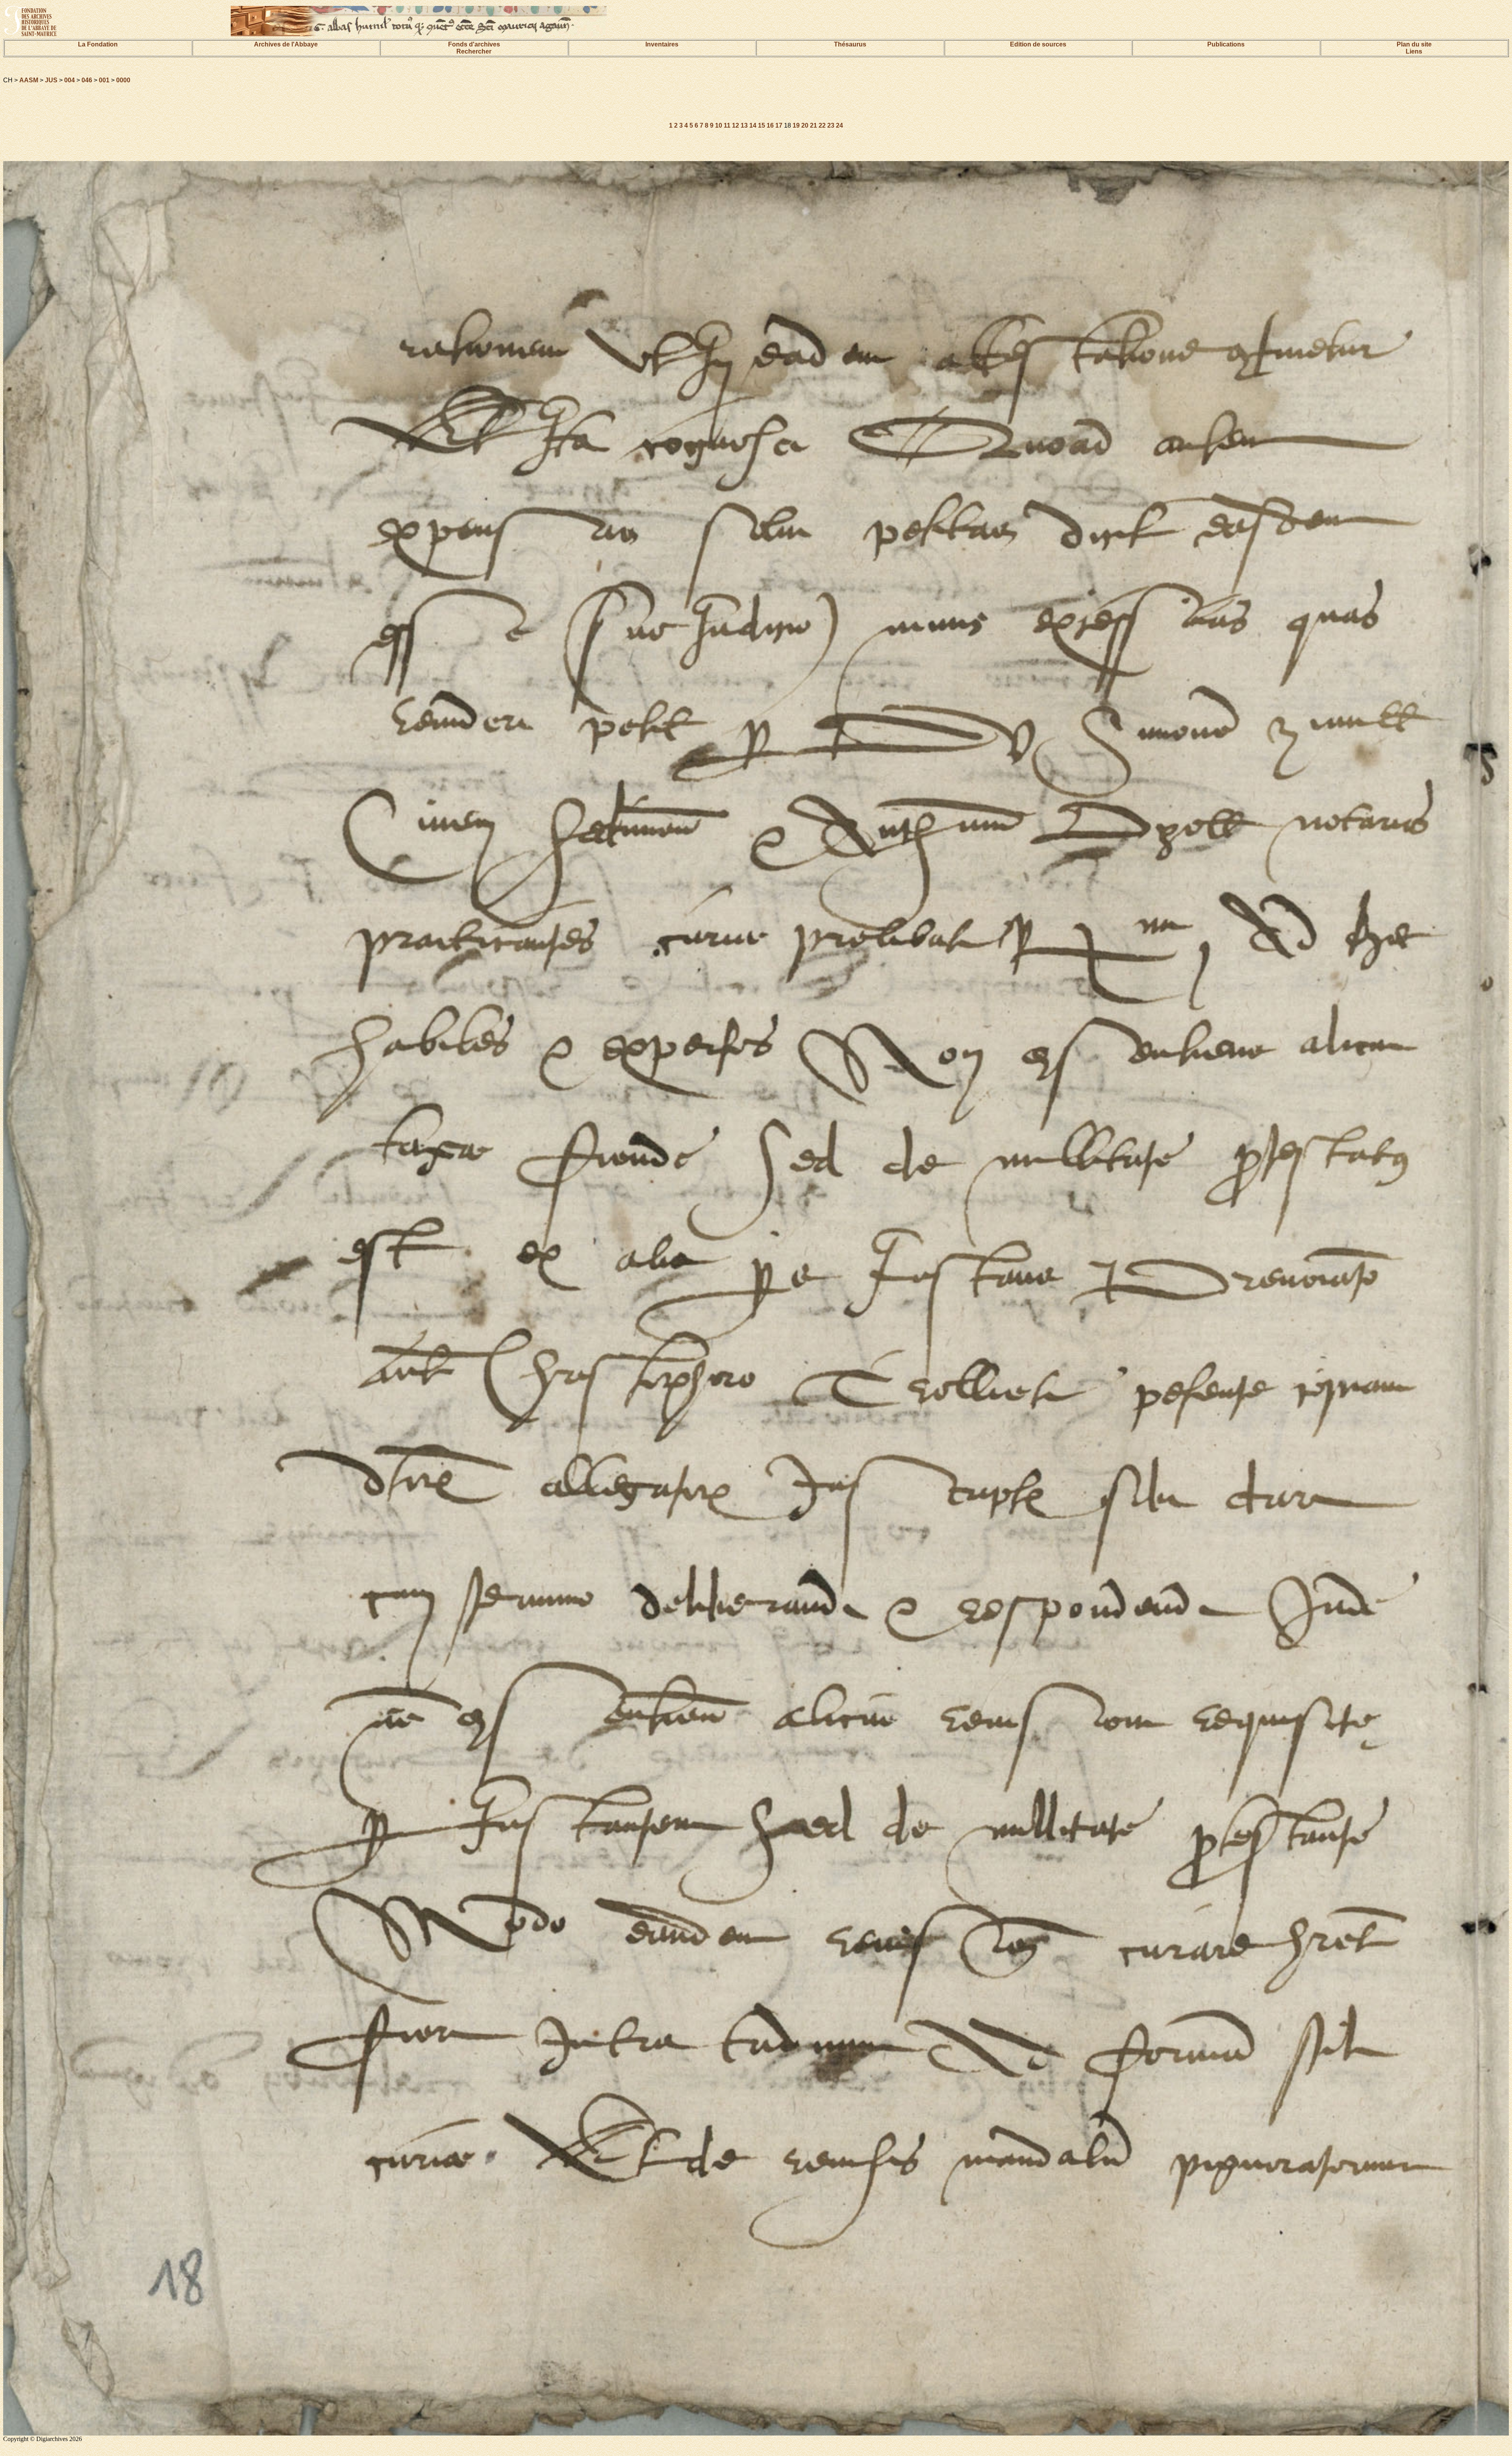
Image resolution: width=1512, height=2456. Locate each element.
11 (727, 125)
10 (719, 125)
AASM (29, 80)
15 (762, 125)
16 (770, 125)
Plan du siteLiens (1414, 48)
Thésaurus (850, 44)
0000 (123, 80)
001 (104, 80)
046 (87, 80)
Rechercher (474, 51)
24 (839, 125)
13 (744, 125)
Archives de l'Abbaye (286, 44)
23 (831, 125)
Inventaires (662, 44)
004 (69, 80)
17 (779, 125)
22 (822, 125)
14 (753, 125)
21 (813, 125)
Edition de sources (1038, 44)
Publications (1226, 44)
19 (796, 125)
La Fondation (98, 44)
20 (805, 125)
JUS (51, 80)
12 (736, 125)
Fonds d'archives (474, 44)
